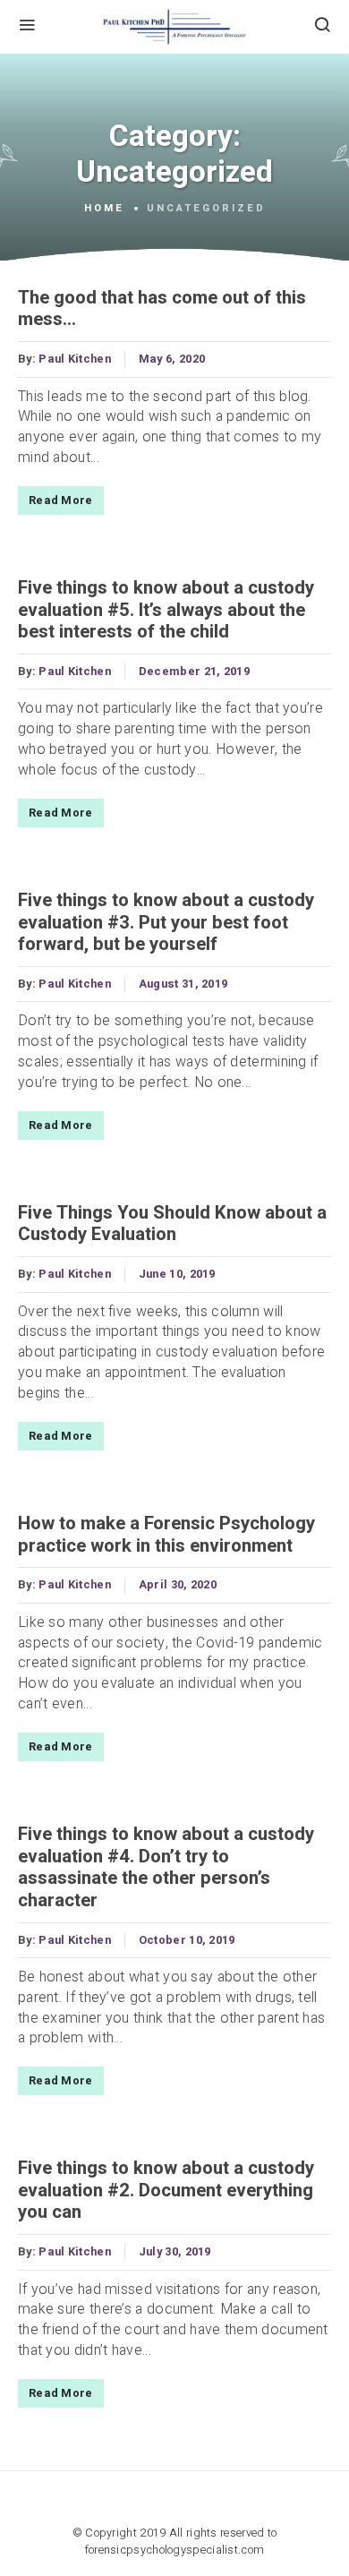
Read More (61, 501)
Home (104, 209)
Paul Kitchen (75, 359)
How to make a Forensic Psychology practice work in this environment (166, 1535)
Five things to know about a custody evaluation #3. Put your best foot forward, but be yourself (166, 923)
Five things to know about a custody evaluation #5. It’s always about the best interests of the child (166, 610)
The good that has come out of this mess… (162, 309)
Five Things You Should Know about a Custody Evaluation (172, 1224)
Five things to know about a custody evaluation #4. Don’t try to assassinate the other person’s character (166, 1867)
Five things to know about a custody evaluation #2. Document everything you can (166, 2191)
